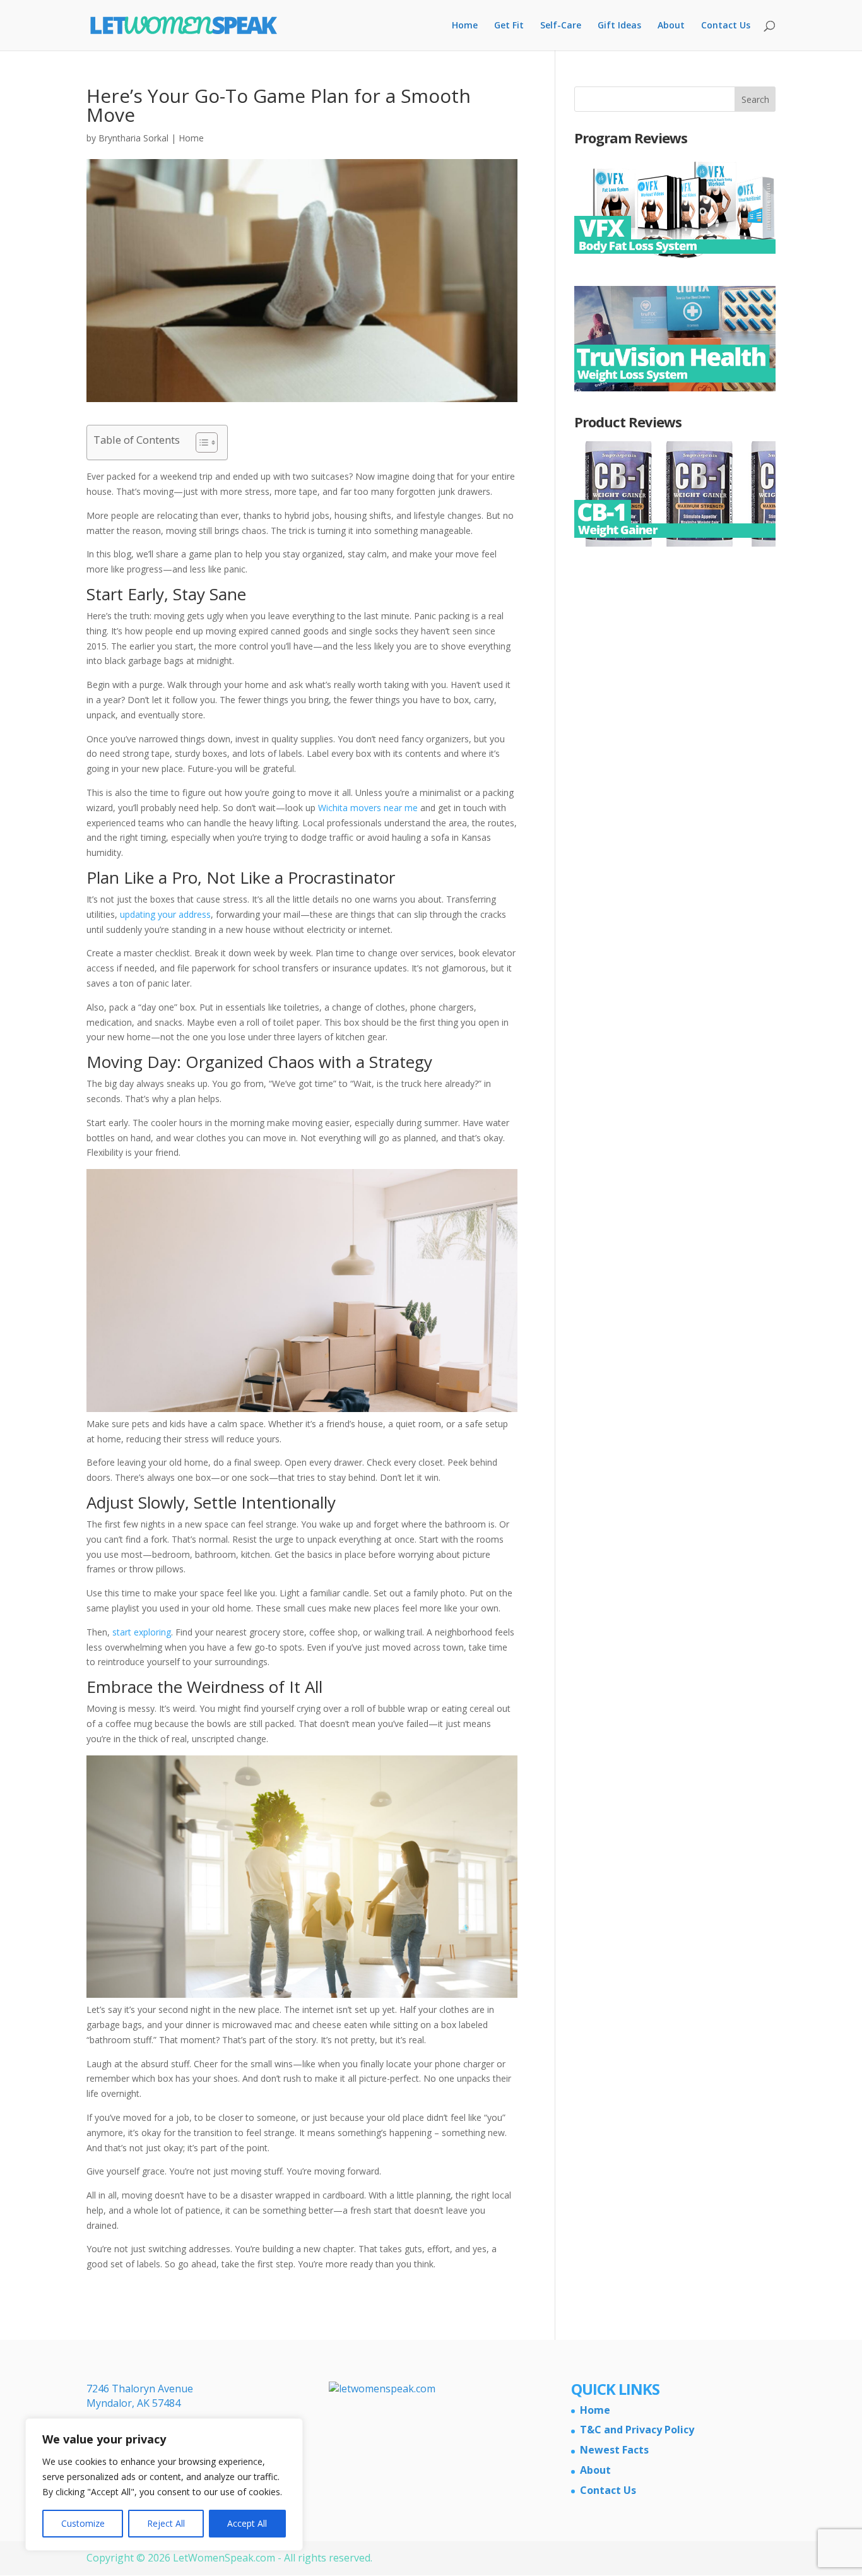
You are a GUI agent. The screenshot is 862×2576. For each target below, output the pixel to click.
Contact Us (726, 26)
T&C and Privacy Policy (637, 2430)
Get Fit (509, 26)
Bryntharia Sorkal (133, 138)
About (671, 26)
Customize (83, 2523)
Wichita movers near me (368, 808)
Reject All (166, 2523)
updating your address (165, 914)
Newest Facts (614, 2450)
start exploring (142, 1632)
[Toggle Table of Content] (200, 442)
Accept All (247, 2523)
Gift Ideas (619, 26)
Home (465, 26)
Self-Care (561, 26)
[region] (164, 2484)
